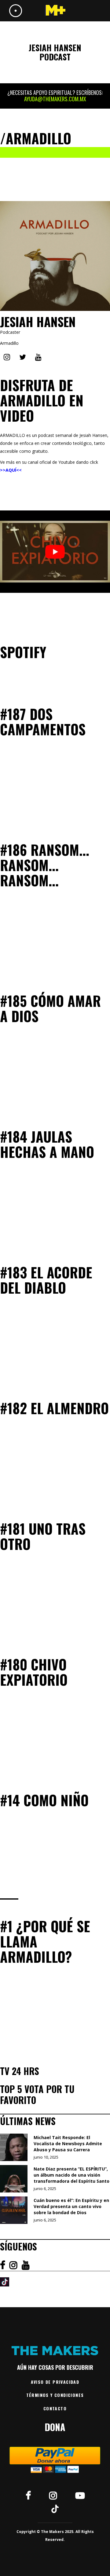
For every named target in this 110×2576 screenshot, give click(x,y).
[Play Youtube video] (55, 552)
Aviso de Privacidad (55, 2382)
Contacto (55, 2408)
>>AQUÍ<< (11, 470)
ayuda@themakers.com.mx (55, 99)
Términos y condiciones (55, 2395)
